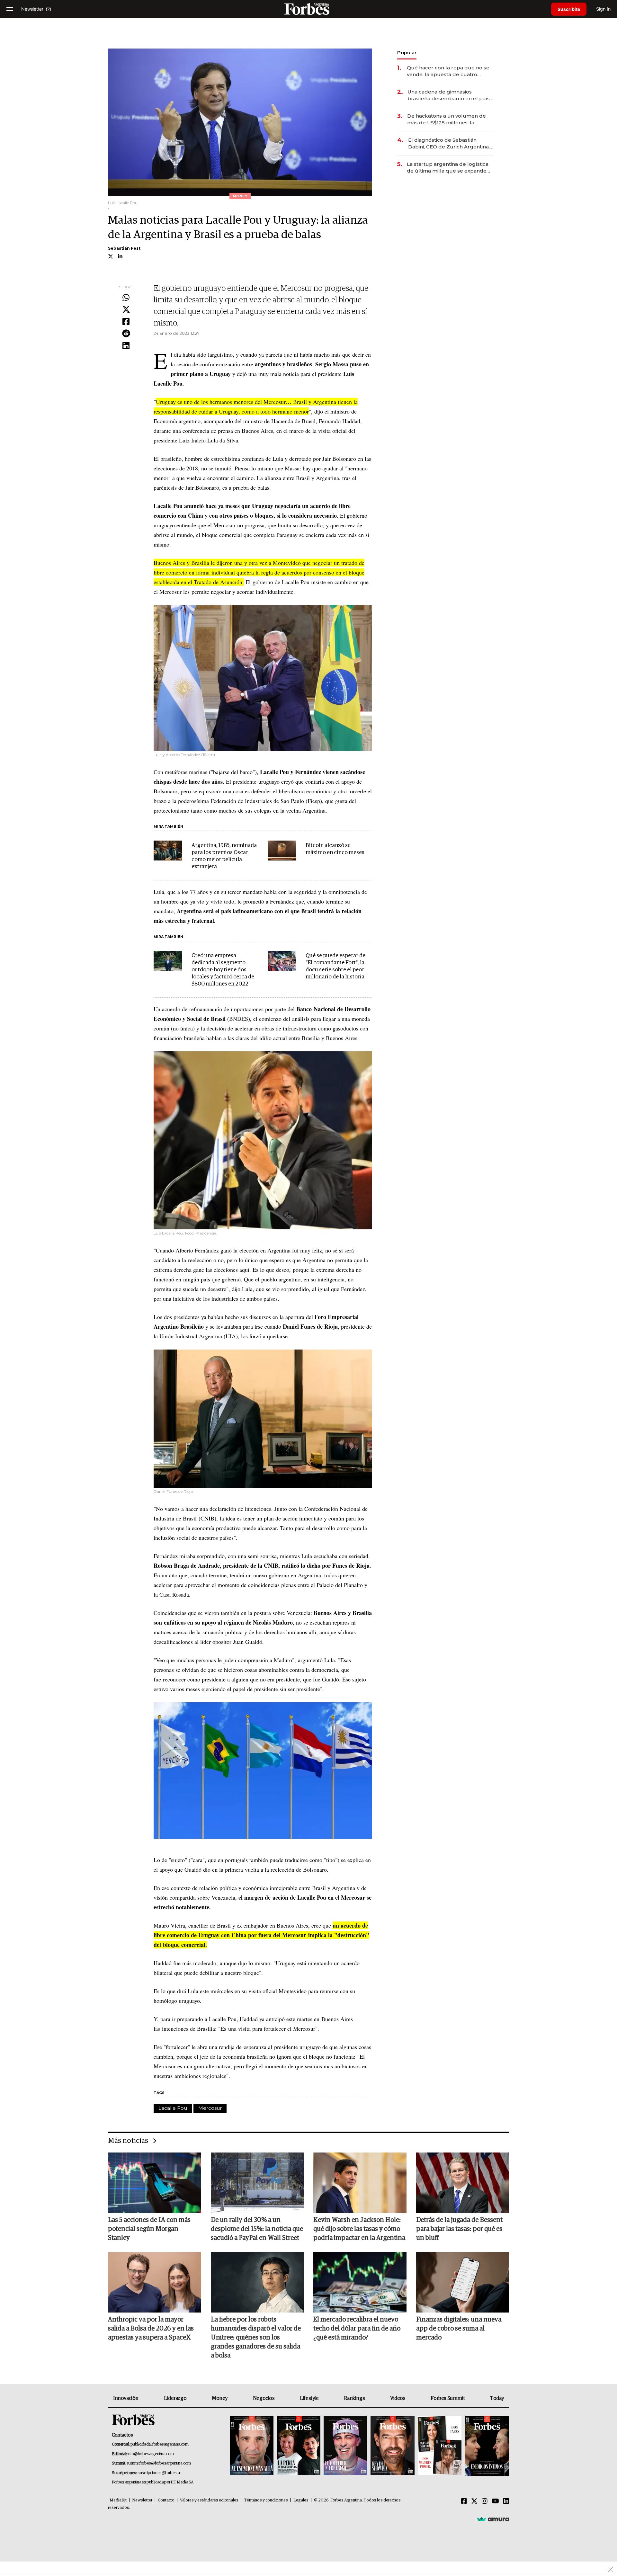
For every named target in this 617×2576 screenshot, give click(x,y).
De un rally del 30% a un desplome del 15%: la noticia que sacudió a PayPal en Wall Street (257, 2229)
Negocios (264, 2398)
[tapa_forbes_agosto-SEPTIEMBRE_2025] (486, 2446)
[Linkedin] (126, 346)
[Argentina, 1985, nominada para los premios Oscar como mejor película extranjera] (168, 851)
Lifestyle (309, 2398)
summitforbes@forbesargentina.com (159, 2463)
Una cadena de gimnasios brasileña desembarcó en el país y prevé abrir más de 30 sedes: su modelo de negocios (451, 95)
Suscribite (569, 9)
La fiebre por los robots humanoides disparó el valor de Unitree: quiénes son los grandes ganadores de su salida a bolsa (256, 2338)
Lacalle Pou (173, 2108)
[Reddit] (126, 334)
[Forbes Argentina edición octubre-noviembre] (440, 2446)
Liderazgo (175, 2398)
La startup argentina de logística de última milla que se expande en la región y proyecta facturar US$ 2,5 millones (448, 168)
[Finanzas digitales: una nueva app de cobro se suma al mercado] (463, 2282)
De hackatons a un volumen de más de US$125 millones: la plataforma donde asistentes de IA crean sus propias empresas (447, 119)
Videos (398, 2398)
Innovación (126, 2398)
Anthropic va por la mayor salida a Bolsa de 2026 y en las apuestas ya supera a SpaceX (151, 2329)
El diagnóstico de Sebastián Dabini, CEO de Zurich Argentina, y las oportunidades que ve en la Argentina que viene (451, 143)
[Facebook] (126, 322)
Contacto (166, 2500)
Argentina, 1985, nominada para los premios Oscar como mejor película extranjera (224, 856)
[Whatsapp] (126, 298)
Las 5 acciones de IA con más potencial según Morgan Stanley (149, 2229)
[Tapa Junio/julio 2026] (252, 2446)
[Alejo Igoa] (345, 2446)
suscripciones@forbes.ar (159, 2473)
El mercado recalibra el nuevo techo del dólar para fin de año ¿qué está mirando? (357, 2329)
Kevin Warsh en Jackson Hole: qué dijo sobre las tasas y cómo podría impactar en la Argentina (359, 2229)
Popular (407, 53)
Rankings (354, 2398)
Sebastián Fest (124, 248)
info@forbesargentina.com (151, 2454)
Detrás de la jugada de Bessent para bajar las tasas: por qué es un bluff (459, 2229)
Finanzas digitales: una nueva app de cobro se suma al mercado (459, 2329)
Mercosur (210, 2108)
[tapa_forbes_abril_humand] (299, 2446)
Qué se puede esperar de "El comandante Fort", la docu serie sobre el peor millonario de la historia (335, 966)
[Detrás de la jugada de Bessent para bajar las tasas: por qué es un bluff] (463, 2183)
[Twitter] (126, 310)
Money (220, 2398)
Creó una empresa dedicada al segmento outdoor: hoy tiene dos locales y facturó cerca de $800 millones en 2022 (223, 970)
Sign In (603, 9)
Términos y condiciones (266, 2500)
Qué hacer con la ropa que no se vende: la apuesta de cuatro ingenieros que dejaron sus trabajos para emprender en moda (448, 71)
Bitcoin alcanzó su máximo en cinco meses (335, 849)
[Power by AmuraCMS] (493, 2519)
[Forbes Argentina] (308, 9)
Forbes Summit (448, 2398)
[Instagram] (485, 2501)
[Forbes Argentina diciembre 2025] (392, 2446)
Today (497, 2398)
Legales (301, 2500)
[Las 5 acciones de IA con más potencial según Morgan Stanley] (155, 2183)
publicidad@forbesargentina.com (160, 2444)
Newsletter (142, 2500)
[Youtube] (495, 2501)
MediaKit (118, 2500)
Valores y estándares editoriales (209, 2500)
